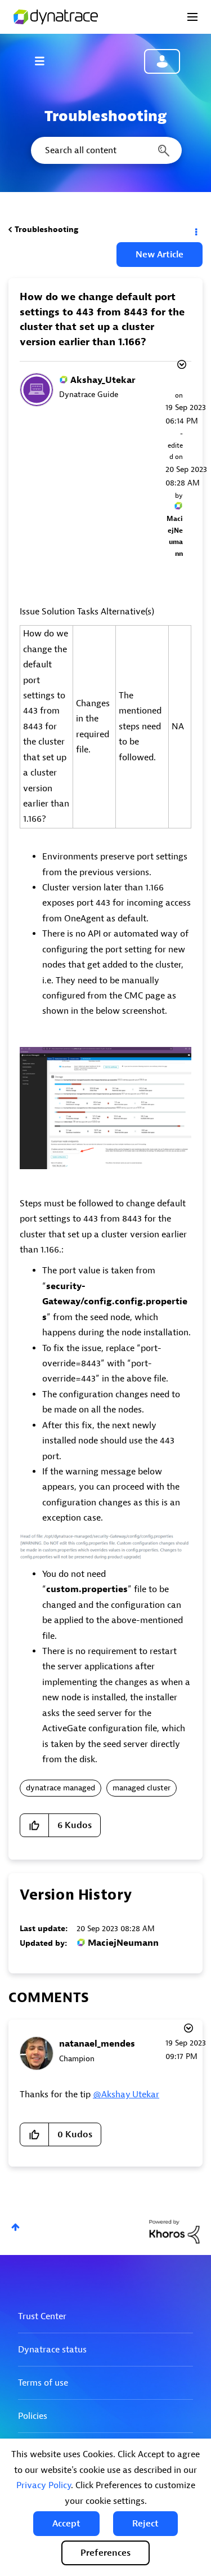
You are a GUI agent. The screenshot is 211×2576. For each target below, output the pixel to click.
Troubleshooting (46, 229)
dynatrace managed (60, 1788)
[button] (66, 2524)
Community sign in (162, 61)
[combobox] (105, 150)
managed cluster (142, 1788)
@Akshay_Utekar (126, 2094)
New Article (160, 255)
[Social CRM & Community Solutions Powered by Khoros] (174, 2231)
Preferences (105, 2553)
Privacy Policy (44, 2485)
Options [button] (195, 230)
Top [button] (15, 2227)
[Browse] (45, 61)
